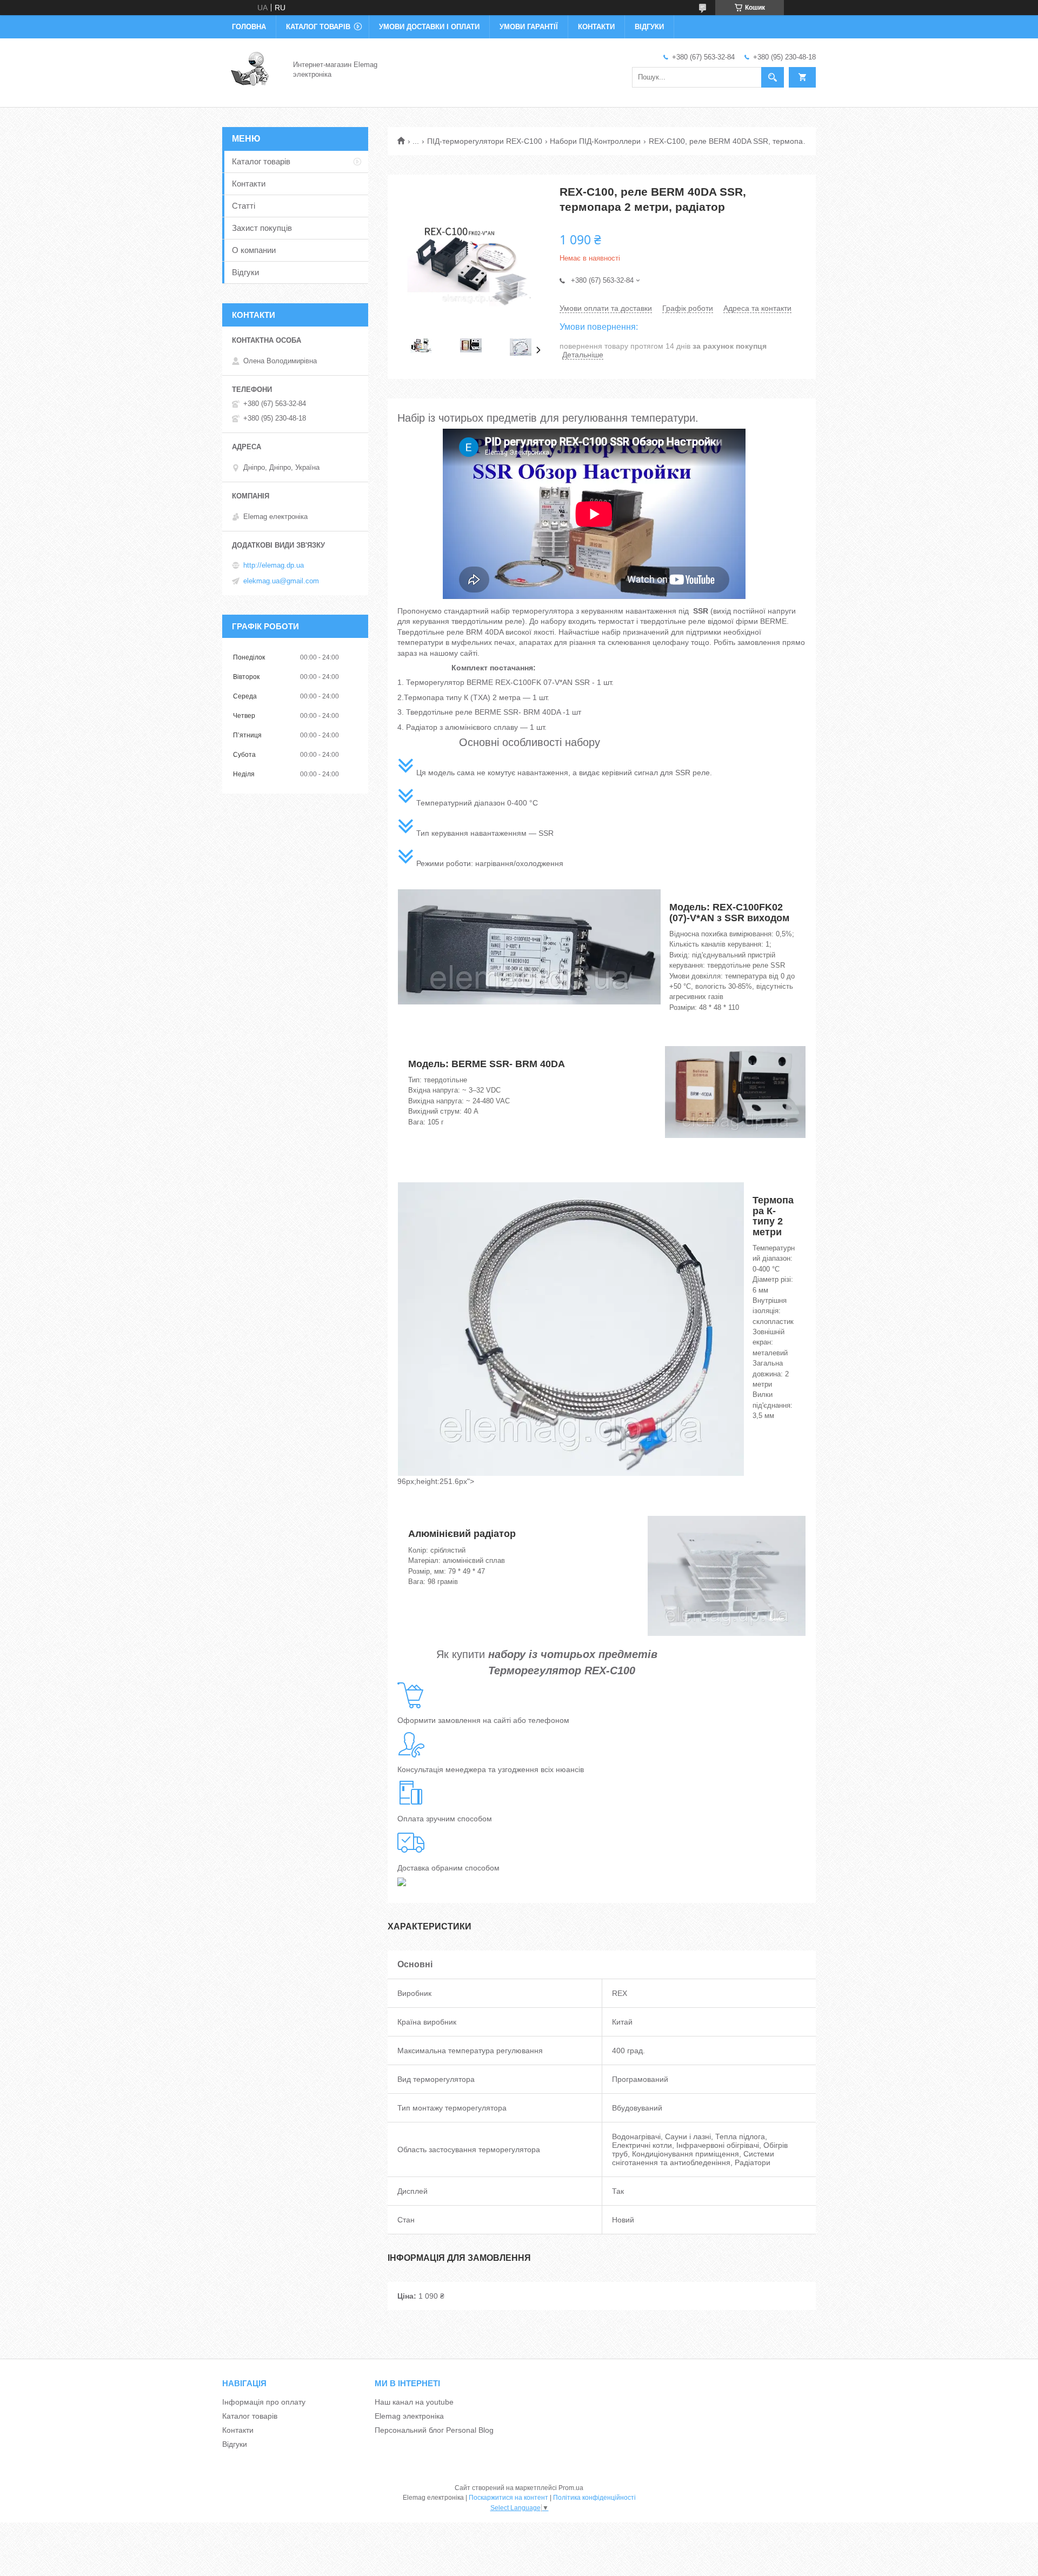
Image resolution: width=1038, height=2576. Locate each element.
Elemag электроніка (409, 2416)
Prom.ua (571, 2488)
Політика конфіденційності (594, 2498)
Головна (249, 27)
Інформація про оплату (264, 2402)
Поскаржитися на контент (508, 2498)
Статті (244, 206)
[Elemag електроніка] (251, 69)
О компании (254, 250)
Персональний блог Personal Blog (434, 2430)
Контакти (596, 27)
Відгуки (649, 27)
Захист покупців (262, 228)
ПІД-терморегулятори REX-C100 (485, 141)
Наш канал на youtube (414, 2402)
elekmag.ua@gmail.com (281, 581)
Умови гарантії (529, 27)
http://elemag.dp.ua (274, 565)
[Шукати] (773, 77)
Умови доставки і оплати (429, 27)
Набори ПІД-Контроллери (595, 141)
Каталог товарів (318, 27)
